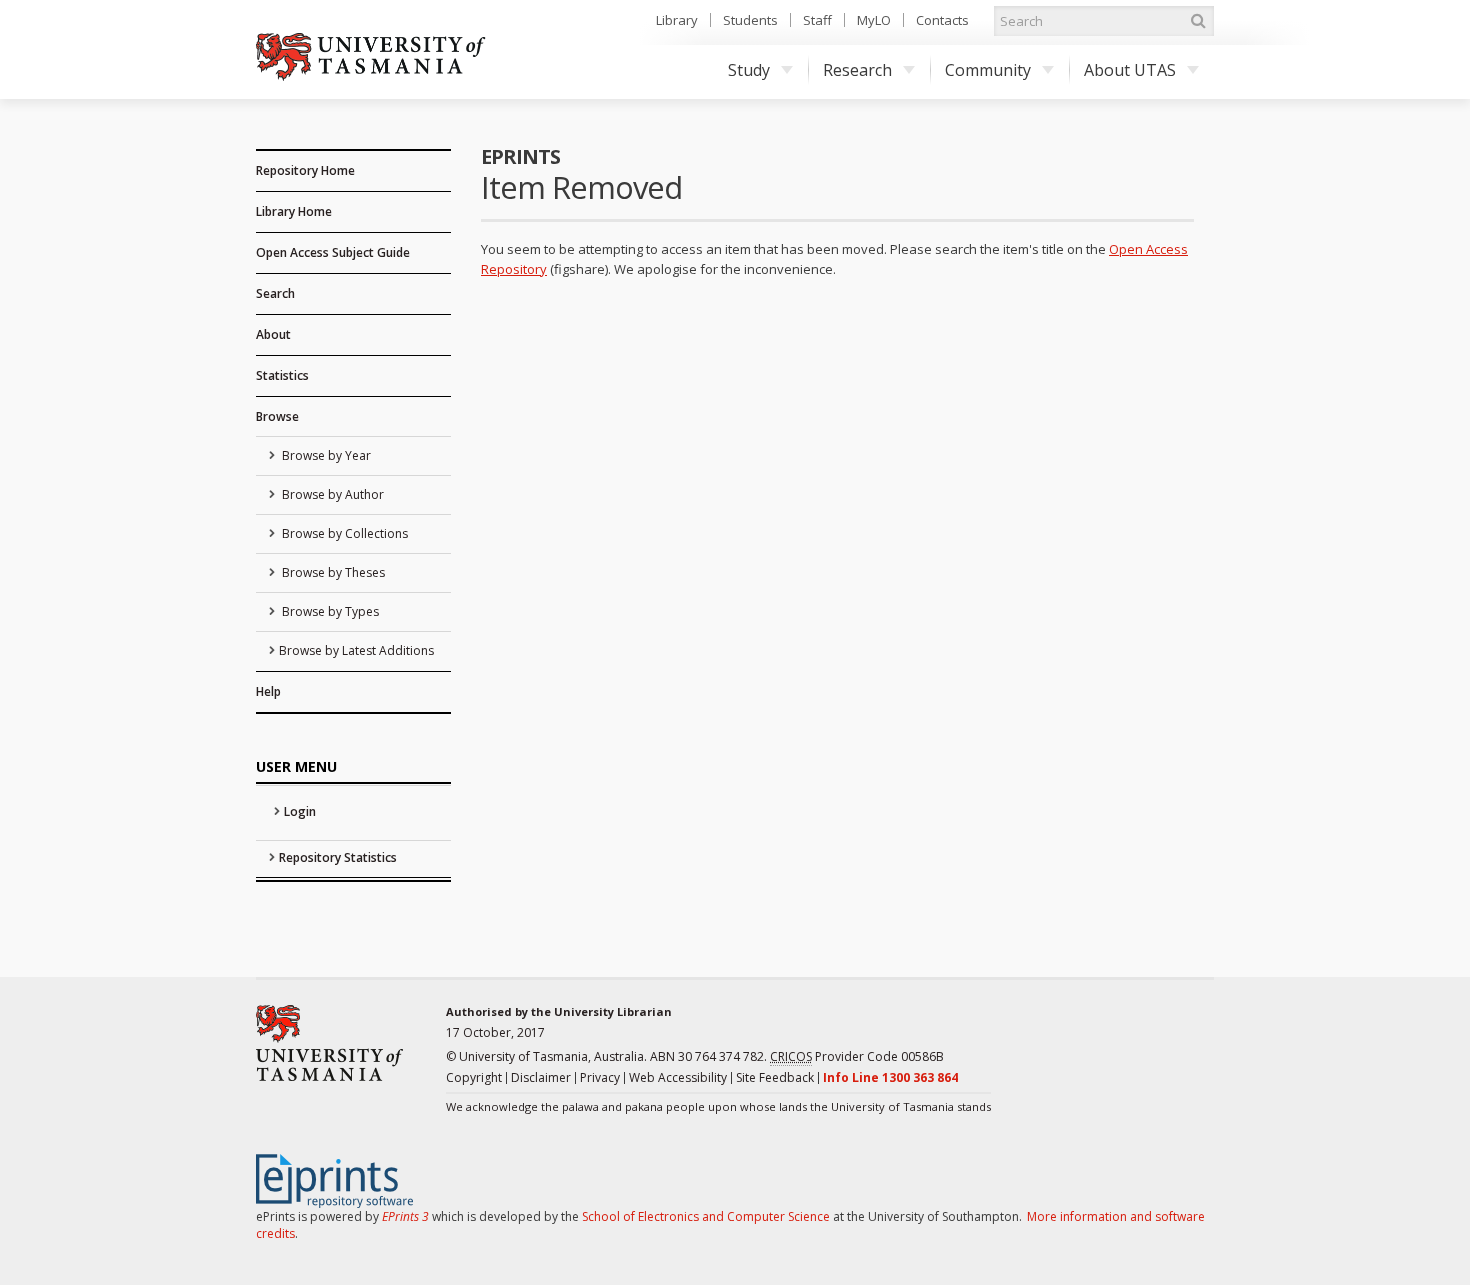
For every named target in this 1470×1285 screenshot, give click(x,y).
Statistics (282, 375)
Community (988, 70)
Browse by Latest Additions (356, 650)
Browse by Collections (343, 533)
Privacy (600, 1077)
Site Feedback (775, 1077)
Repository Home (305, 170)
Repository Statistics (338, 857)
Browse (277, 416)
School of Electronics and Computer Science (706, 1216)
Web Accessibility (678, 1077)
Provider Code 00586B (857, 1056)
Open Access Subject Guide (333, 252)
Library (677, 20)
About (273, 334)
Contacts (942, 20)
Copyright (474, 1077)
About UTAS (1130, 70)
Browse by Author (331, 494)
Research (857, 70)
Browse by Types (329, 611)
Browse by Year (325, 455)
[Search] (1198, 21)
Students (750, 20)
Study (749, 70)
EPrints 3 (405, 1216)
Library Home (294, 211)
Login (300, 811)
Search (275, 293)
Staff (817, 20)
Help (268, 691)
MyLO (874, 20)
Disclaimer (541, 1077)
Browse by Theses (332, 572)
